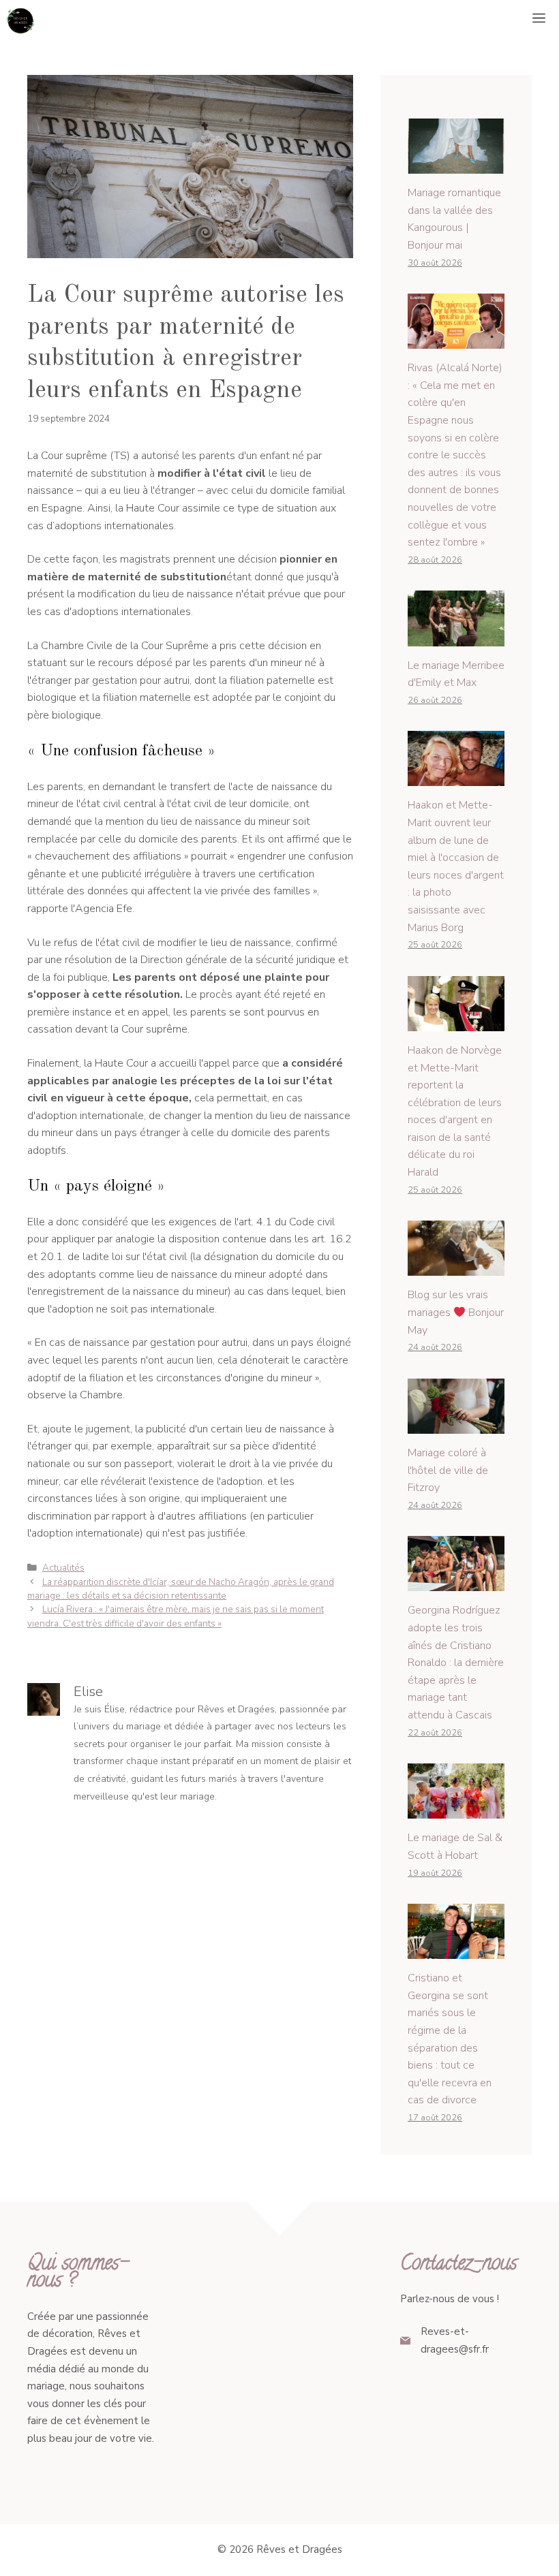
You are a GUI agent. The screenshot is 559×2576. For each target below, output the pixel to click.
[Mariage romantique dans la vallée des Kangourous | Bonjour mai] (456, 165)
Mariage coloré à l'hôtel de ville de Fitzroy (448, 1470)
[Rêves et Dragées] (20, 20)
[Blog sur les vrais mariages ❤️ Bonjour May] (456, 1267)
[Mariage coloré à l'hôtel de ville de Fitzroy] (456, 1424)
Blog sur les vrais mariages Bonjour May (456, 1312)
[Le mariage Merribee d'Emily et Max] (456, 637)
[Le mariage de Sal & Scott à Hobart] (456, 1810)
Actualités (63, 1568)
